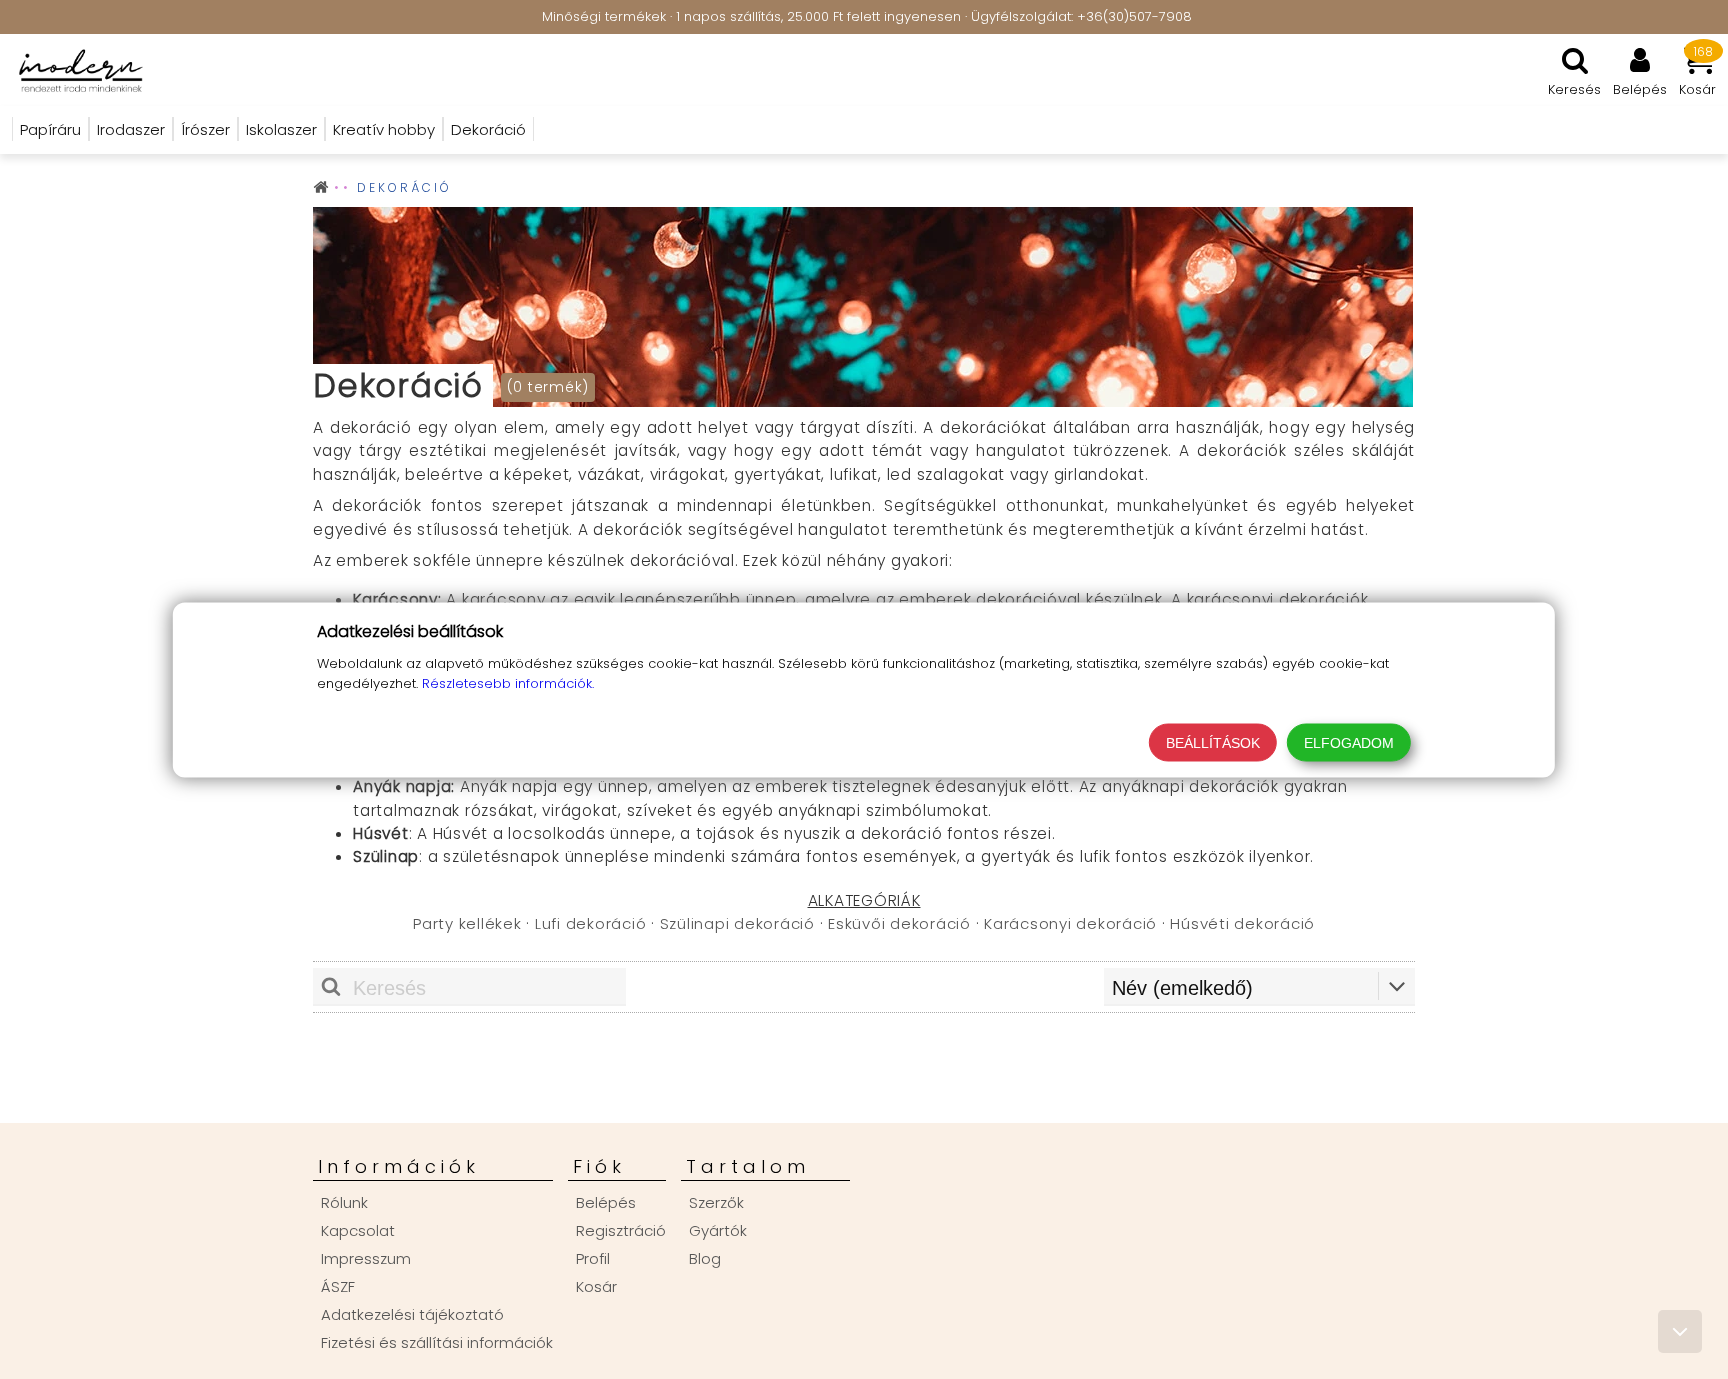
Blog (705, 1258)
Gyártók (718, 1230)
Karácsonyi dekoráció (1070, 923)
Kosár (596, 1286)
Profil (593, 1258)
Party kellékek (467, 923)
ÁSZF (338, 1286)
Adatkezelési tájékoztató (412, 1314)
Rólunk (344, 1202)
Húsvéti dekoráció (1242, 923)
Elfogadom (1349, 742)
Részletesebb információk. (508, 682)
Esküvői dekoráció (899, 923)
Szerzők (716, 1202)
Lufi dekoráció (591, 923)
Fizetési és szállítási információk (437, 1342)
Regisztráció (621, 1230)
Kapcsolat (358, 1230)
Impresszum (366, 1258)
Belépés (606, 1202)
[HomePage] (75, 70)
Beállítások (1213, 742)
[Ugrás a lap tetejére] (1680, 1331)
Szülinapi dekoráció (737, 923)
